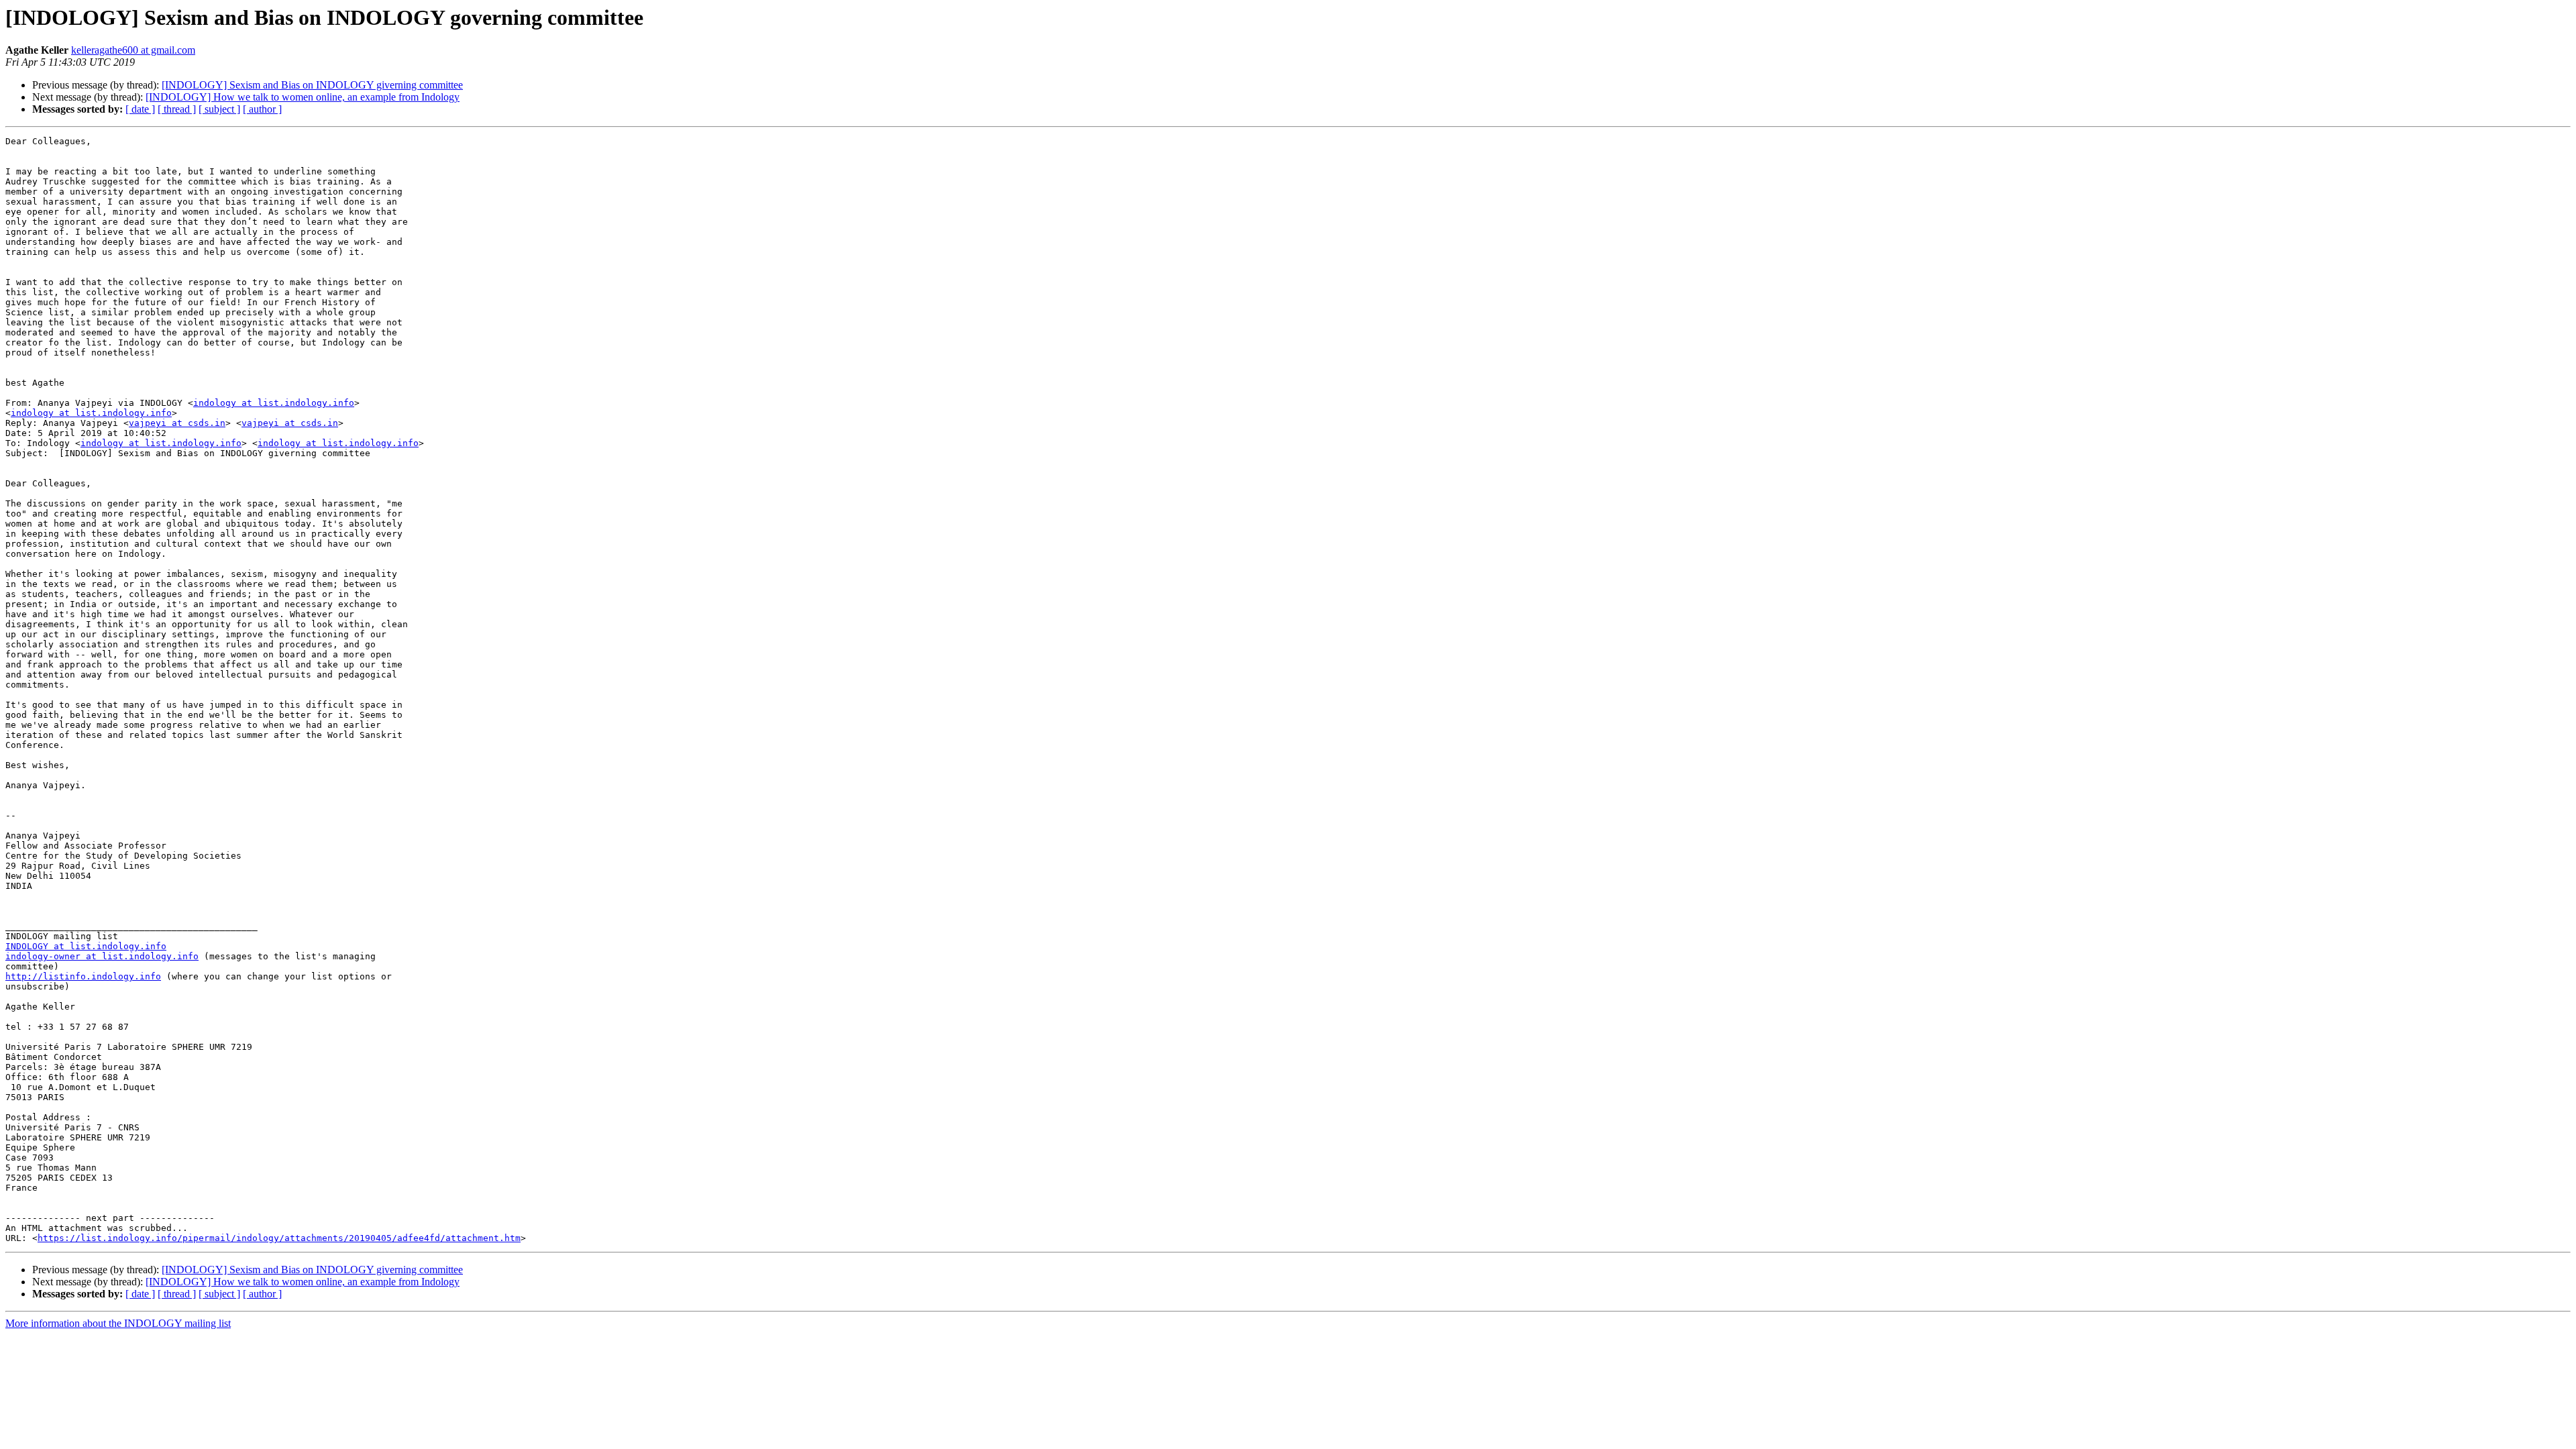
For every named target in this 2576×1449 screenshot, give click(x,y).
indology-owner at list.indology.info (102, 956)
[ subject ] (219, 109)
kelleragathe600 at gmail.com (133, 50)
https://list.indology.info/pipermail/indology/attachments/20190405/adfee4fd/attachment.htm (279, 1238)
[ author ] (262, 109)
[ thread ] (177, 109)
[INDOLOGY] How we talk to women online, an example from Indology (303, 97)
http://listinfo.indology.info (83, 976)
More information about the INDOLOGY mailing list (118, 1323)
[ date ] (140, 109)
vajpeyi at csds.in (177, 423)
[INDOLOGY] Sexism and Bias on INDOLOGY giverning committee (312, 85)
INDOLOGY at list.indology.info (86, 946)
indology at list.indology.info (274, 403)
